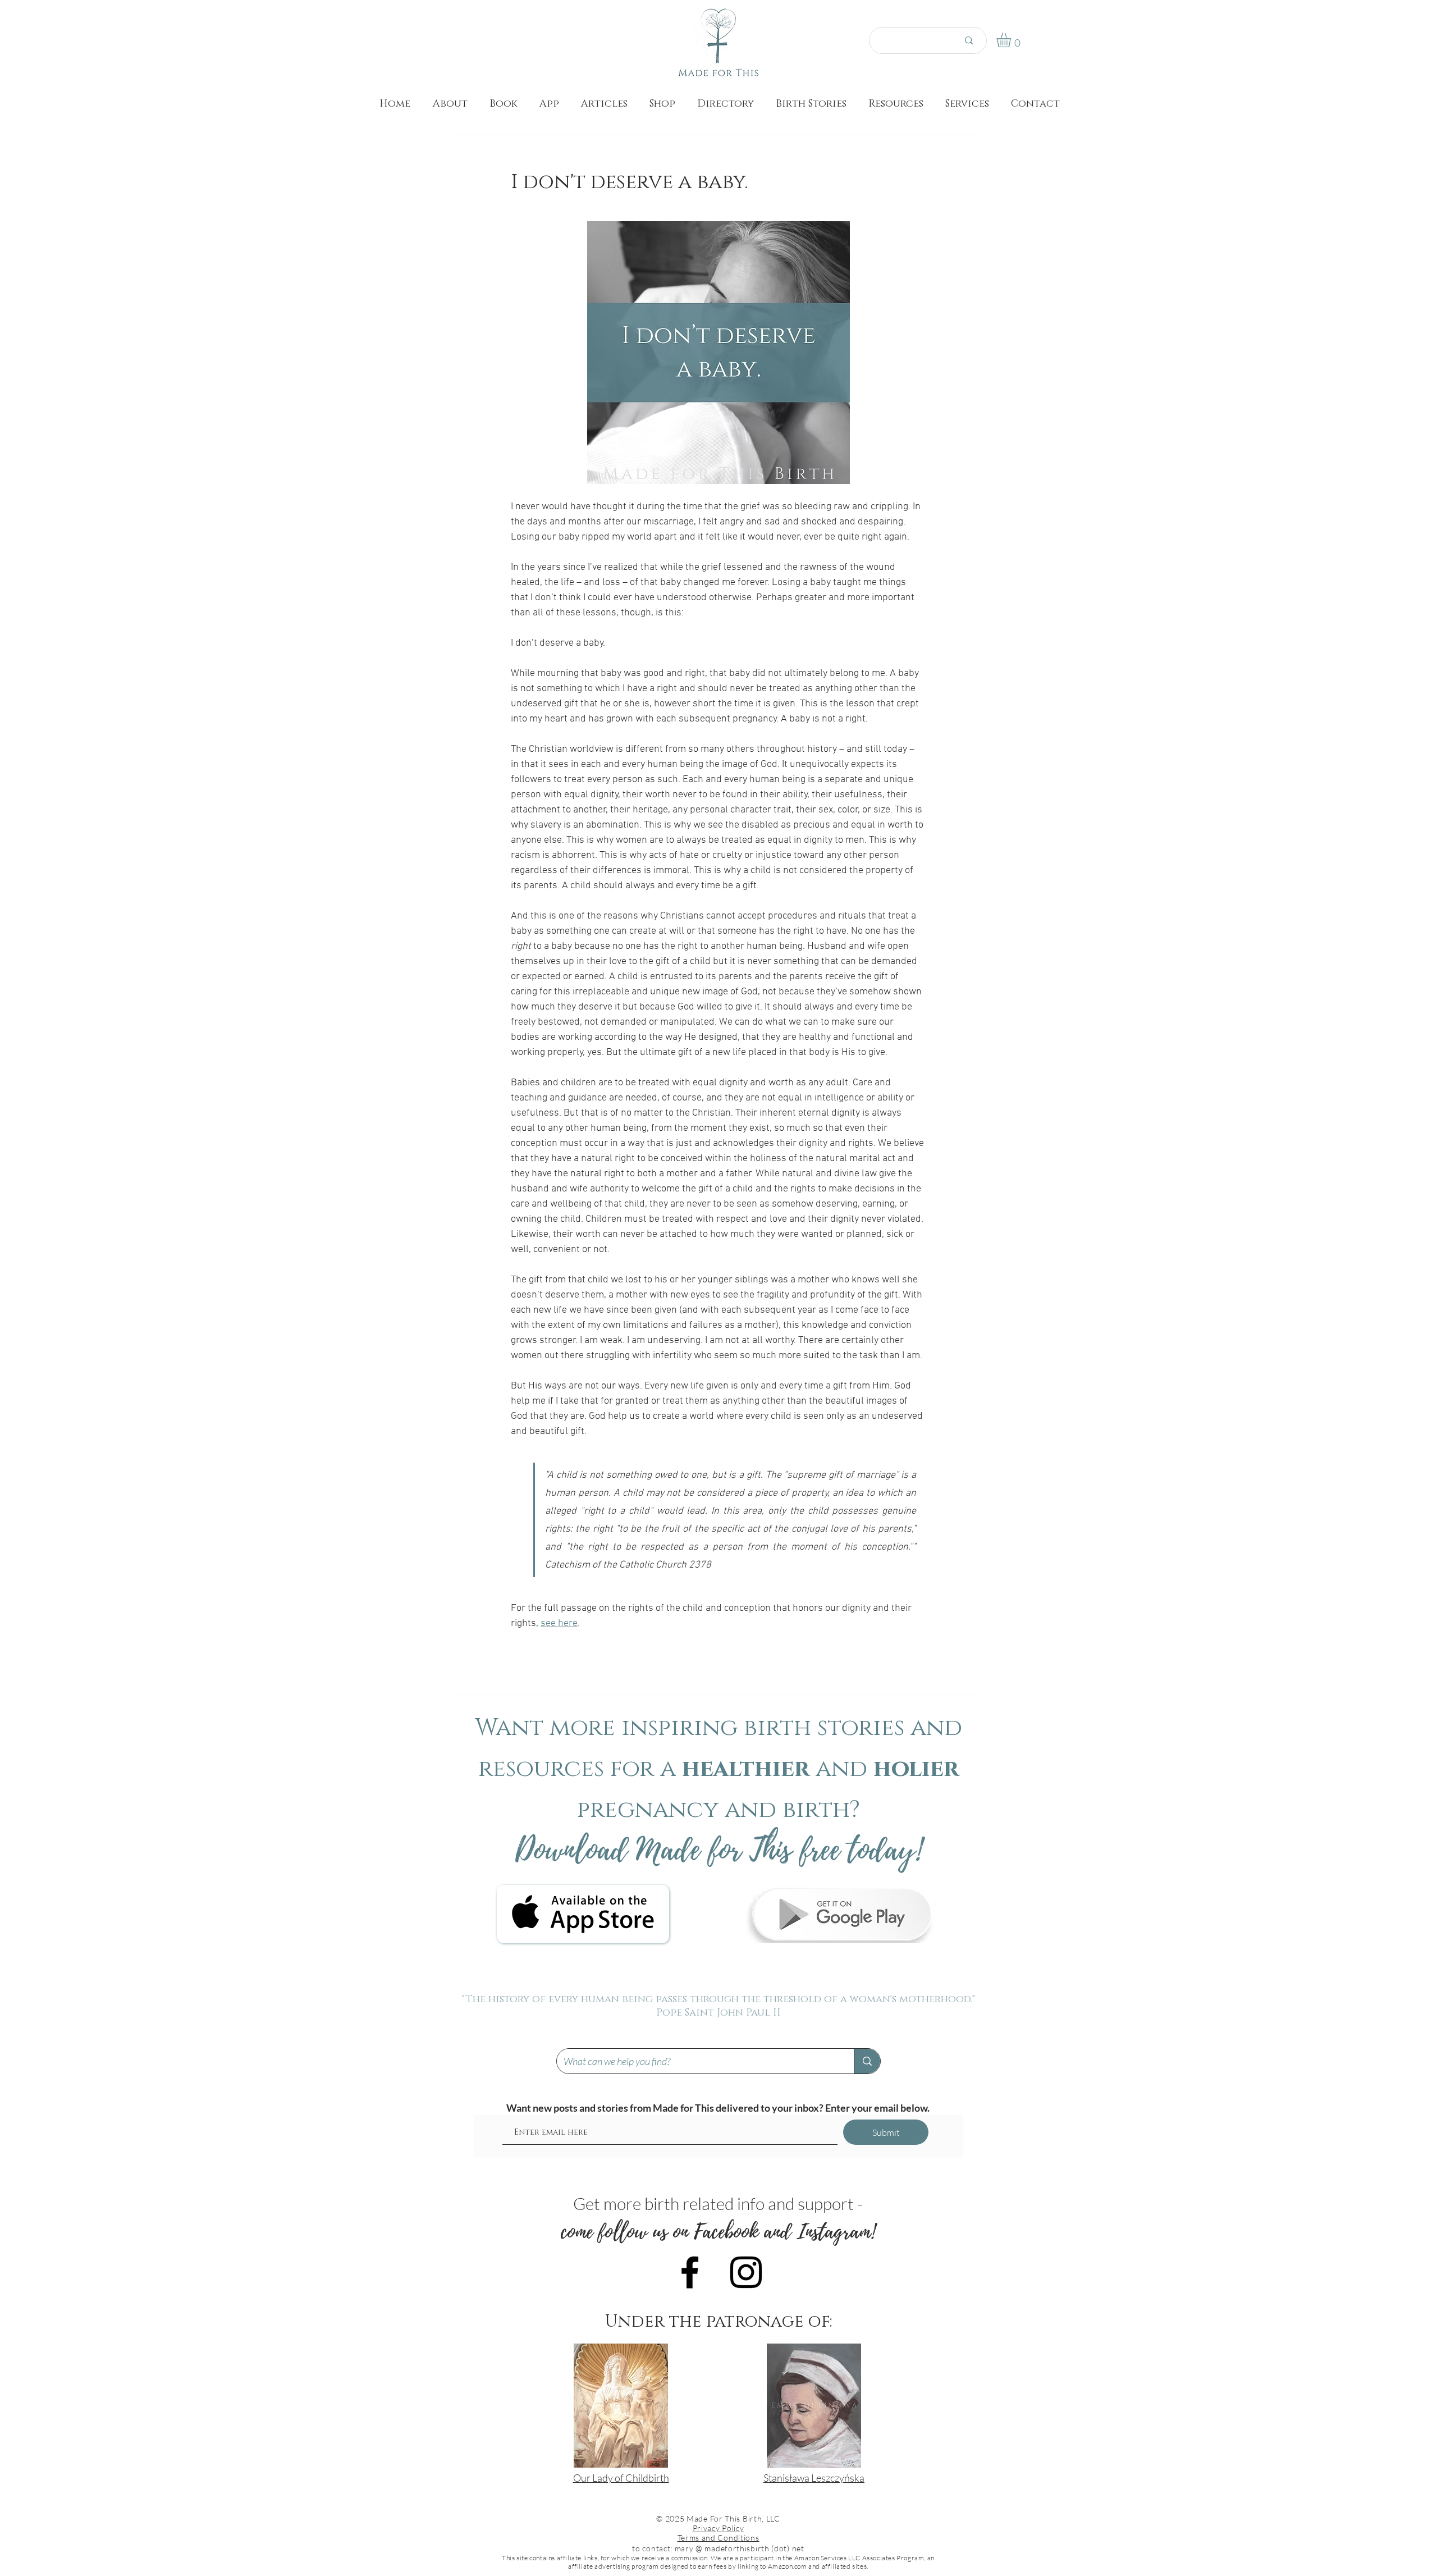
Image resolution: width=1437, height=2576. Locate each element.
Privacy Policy (718, 2528)
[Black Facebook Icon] (690, 2272)
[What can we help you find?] (867, 2061)
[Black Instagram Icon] (746, 2272)
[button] (1012, 40)
